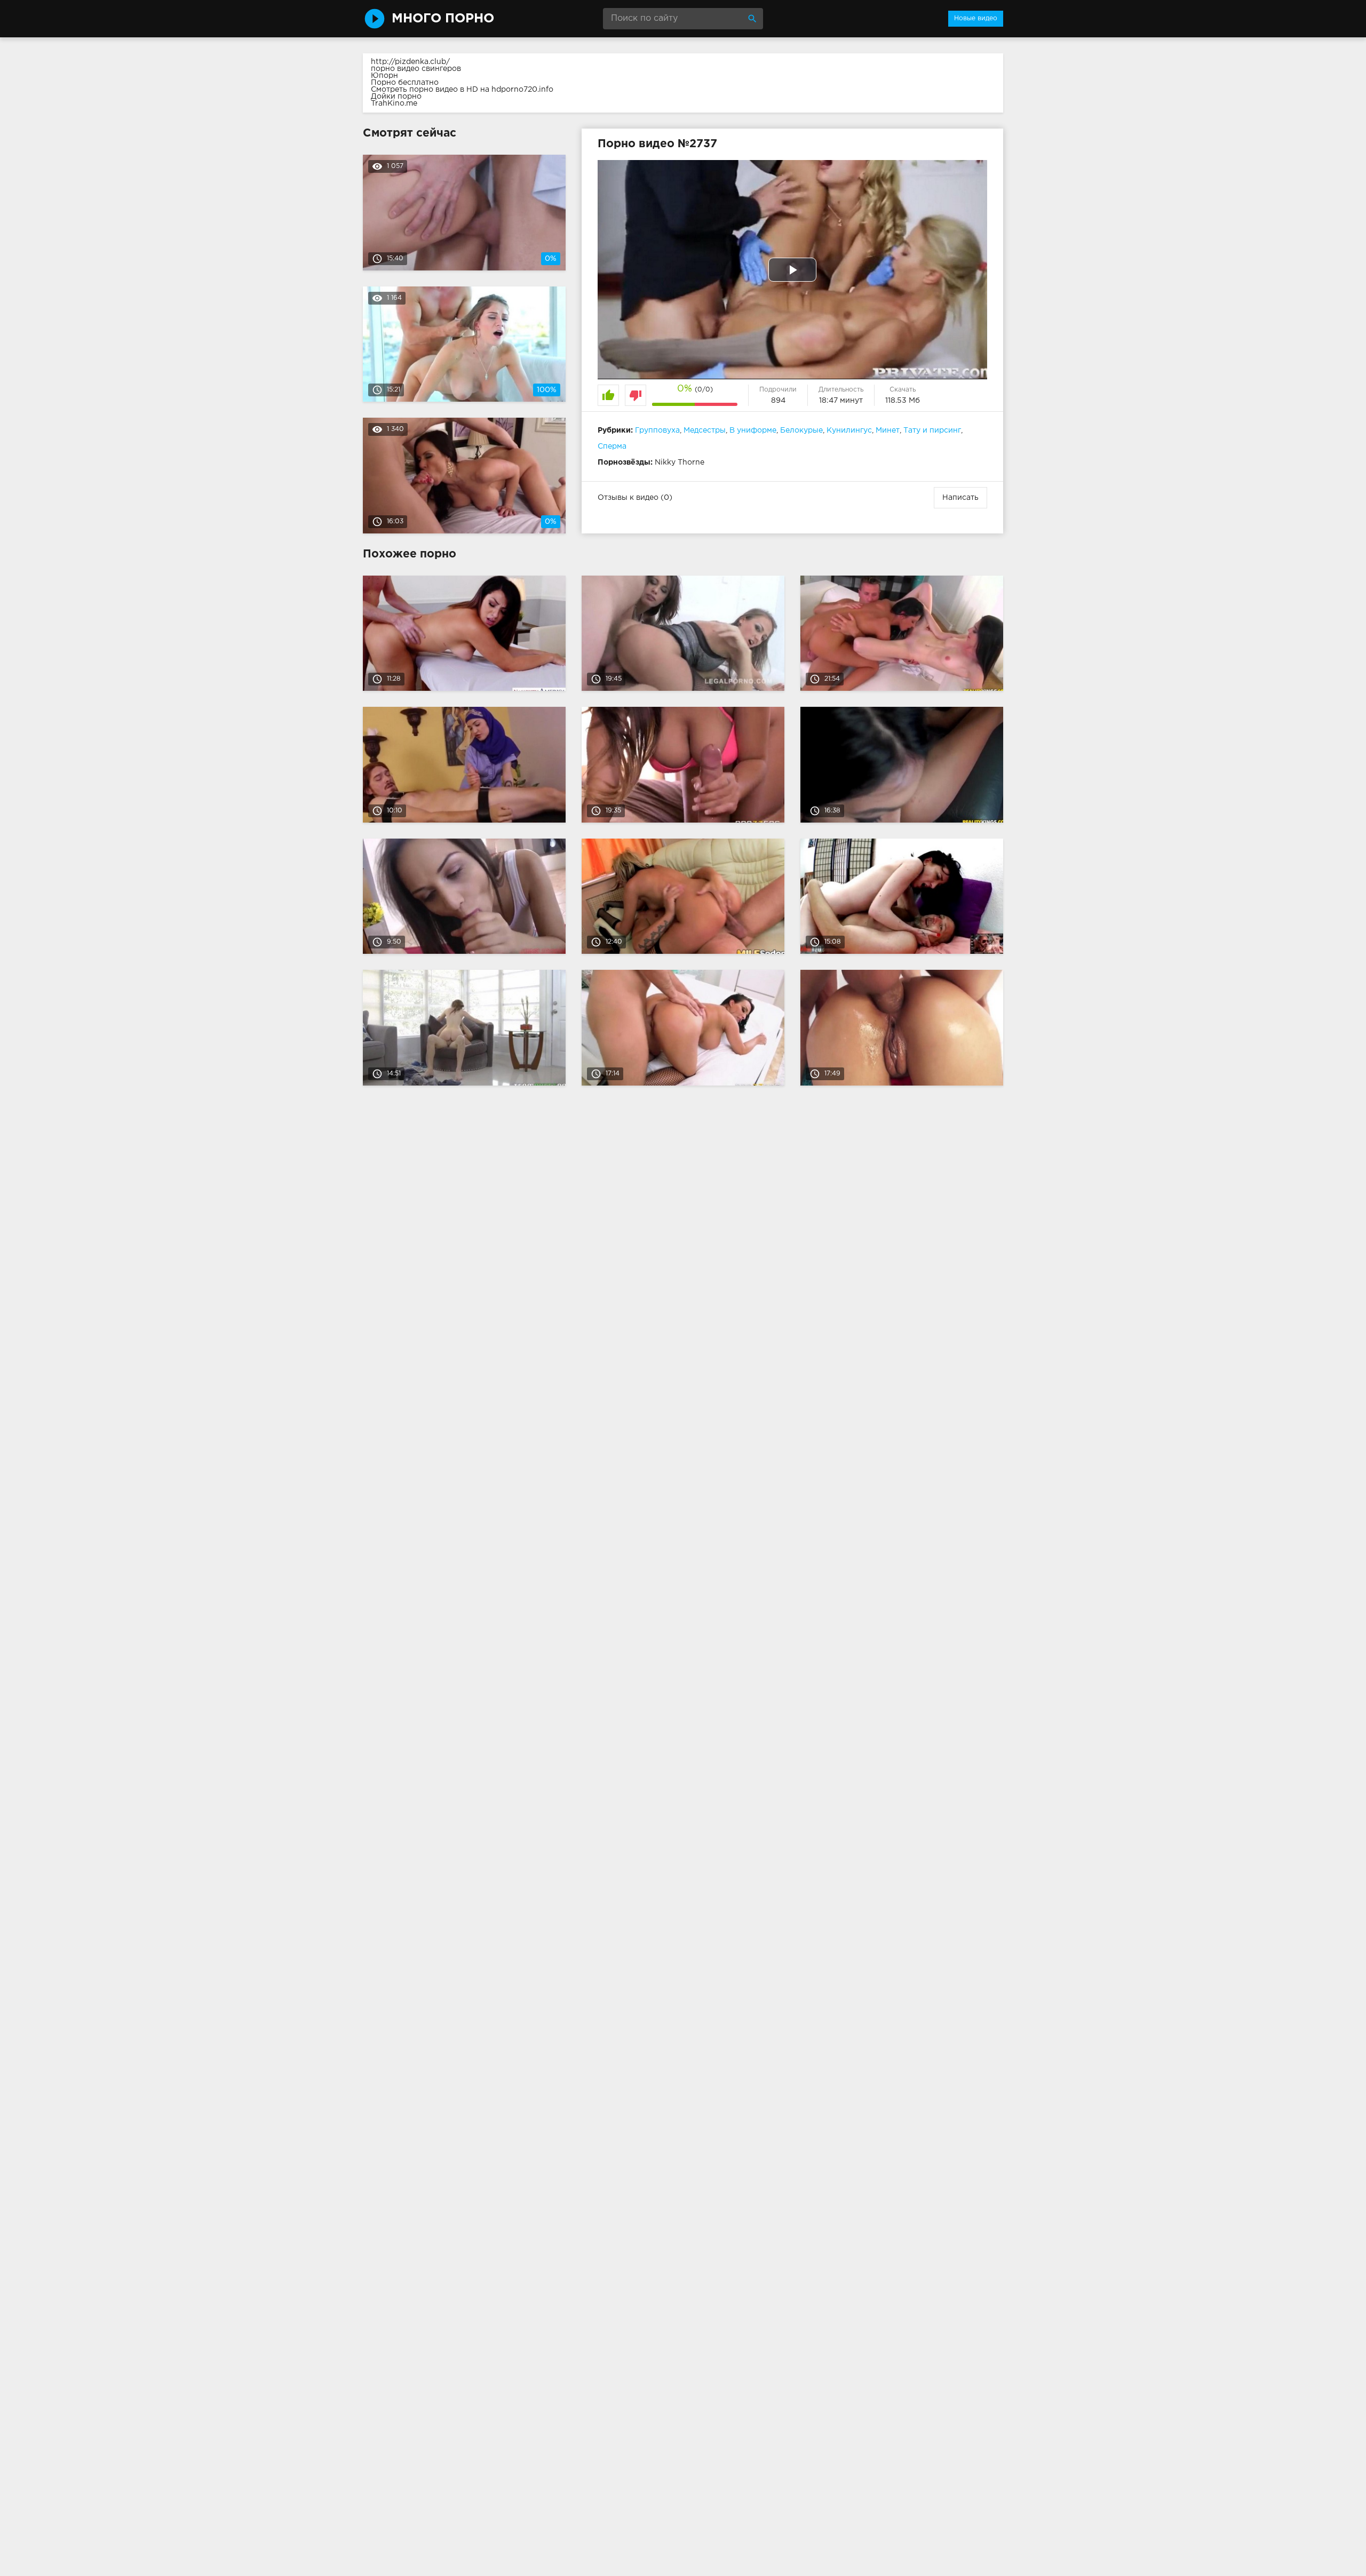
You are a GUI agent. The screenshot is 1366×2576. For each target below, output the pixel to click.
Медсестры (705, 430)
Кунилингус (849, 430)
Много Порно (443, 19)
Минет (888, 430)
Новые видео (976, 18)
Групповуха (657, 430)
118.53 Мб (903, 401)
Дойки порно (396, 97)
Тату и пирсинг (932, 430)
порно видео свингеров (416, 69)
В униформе (753, 430)
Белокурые (801, 430)
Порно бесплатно (405, 83)
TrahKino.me (394, 103)
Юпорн (384, 76)
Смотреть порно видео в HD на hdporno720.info (462, 90)
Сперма (612, 446)
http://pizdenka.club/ (410, 62)
